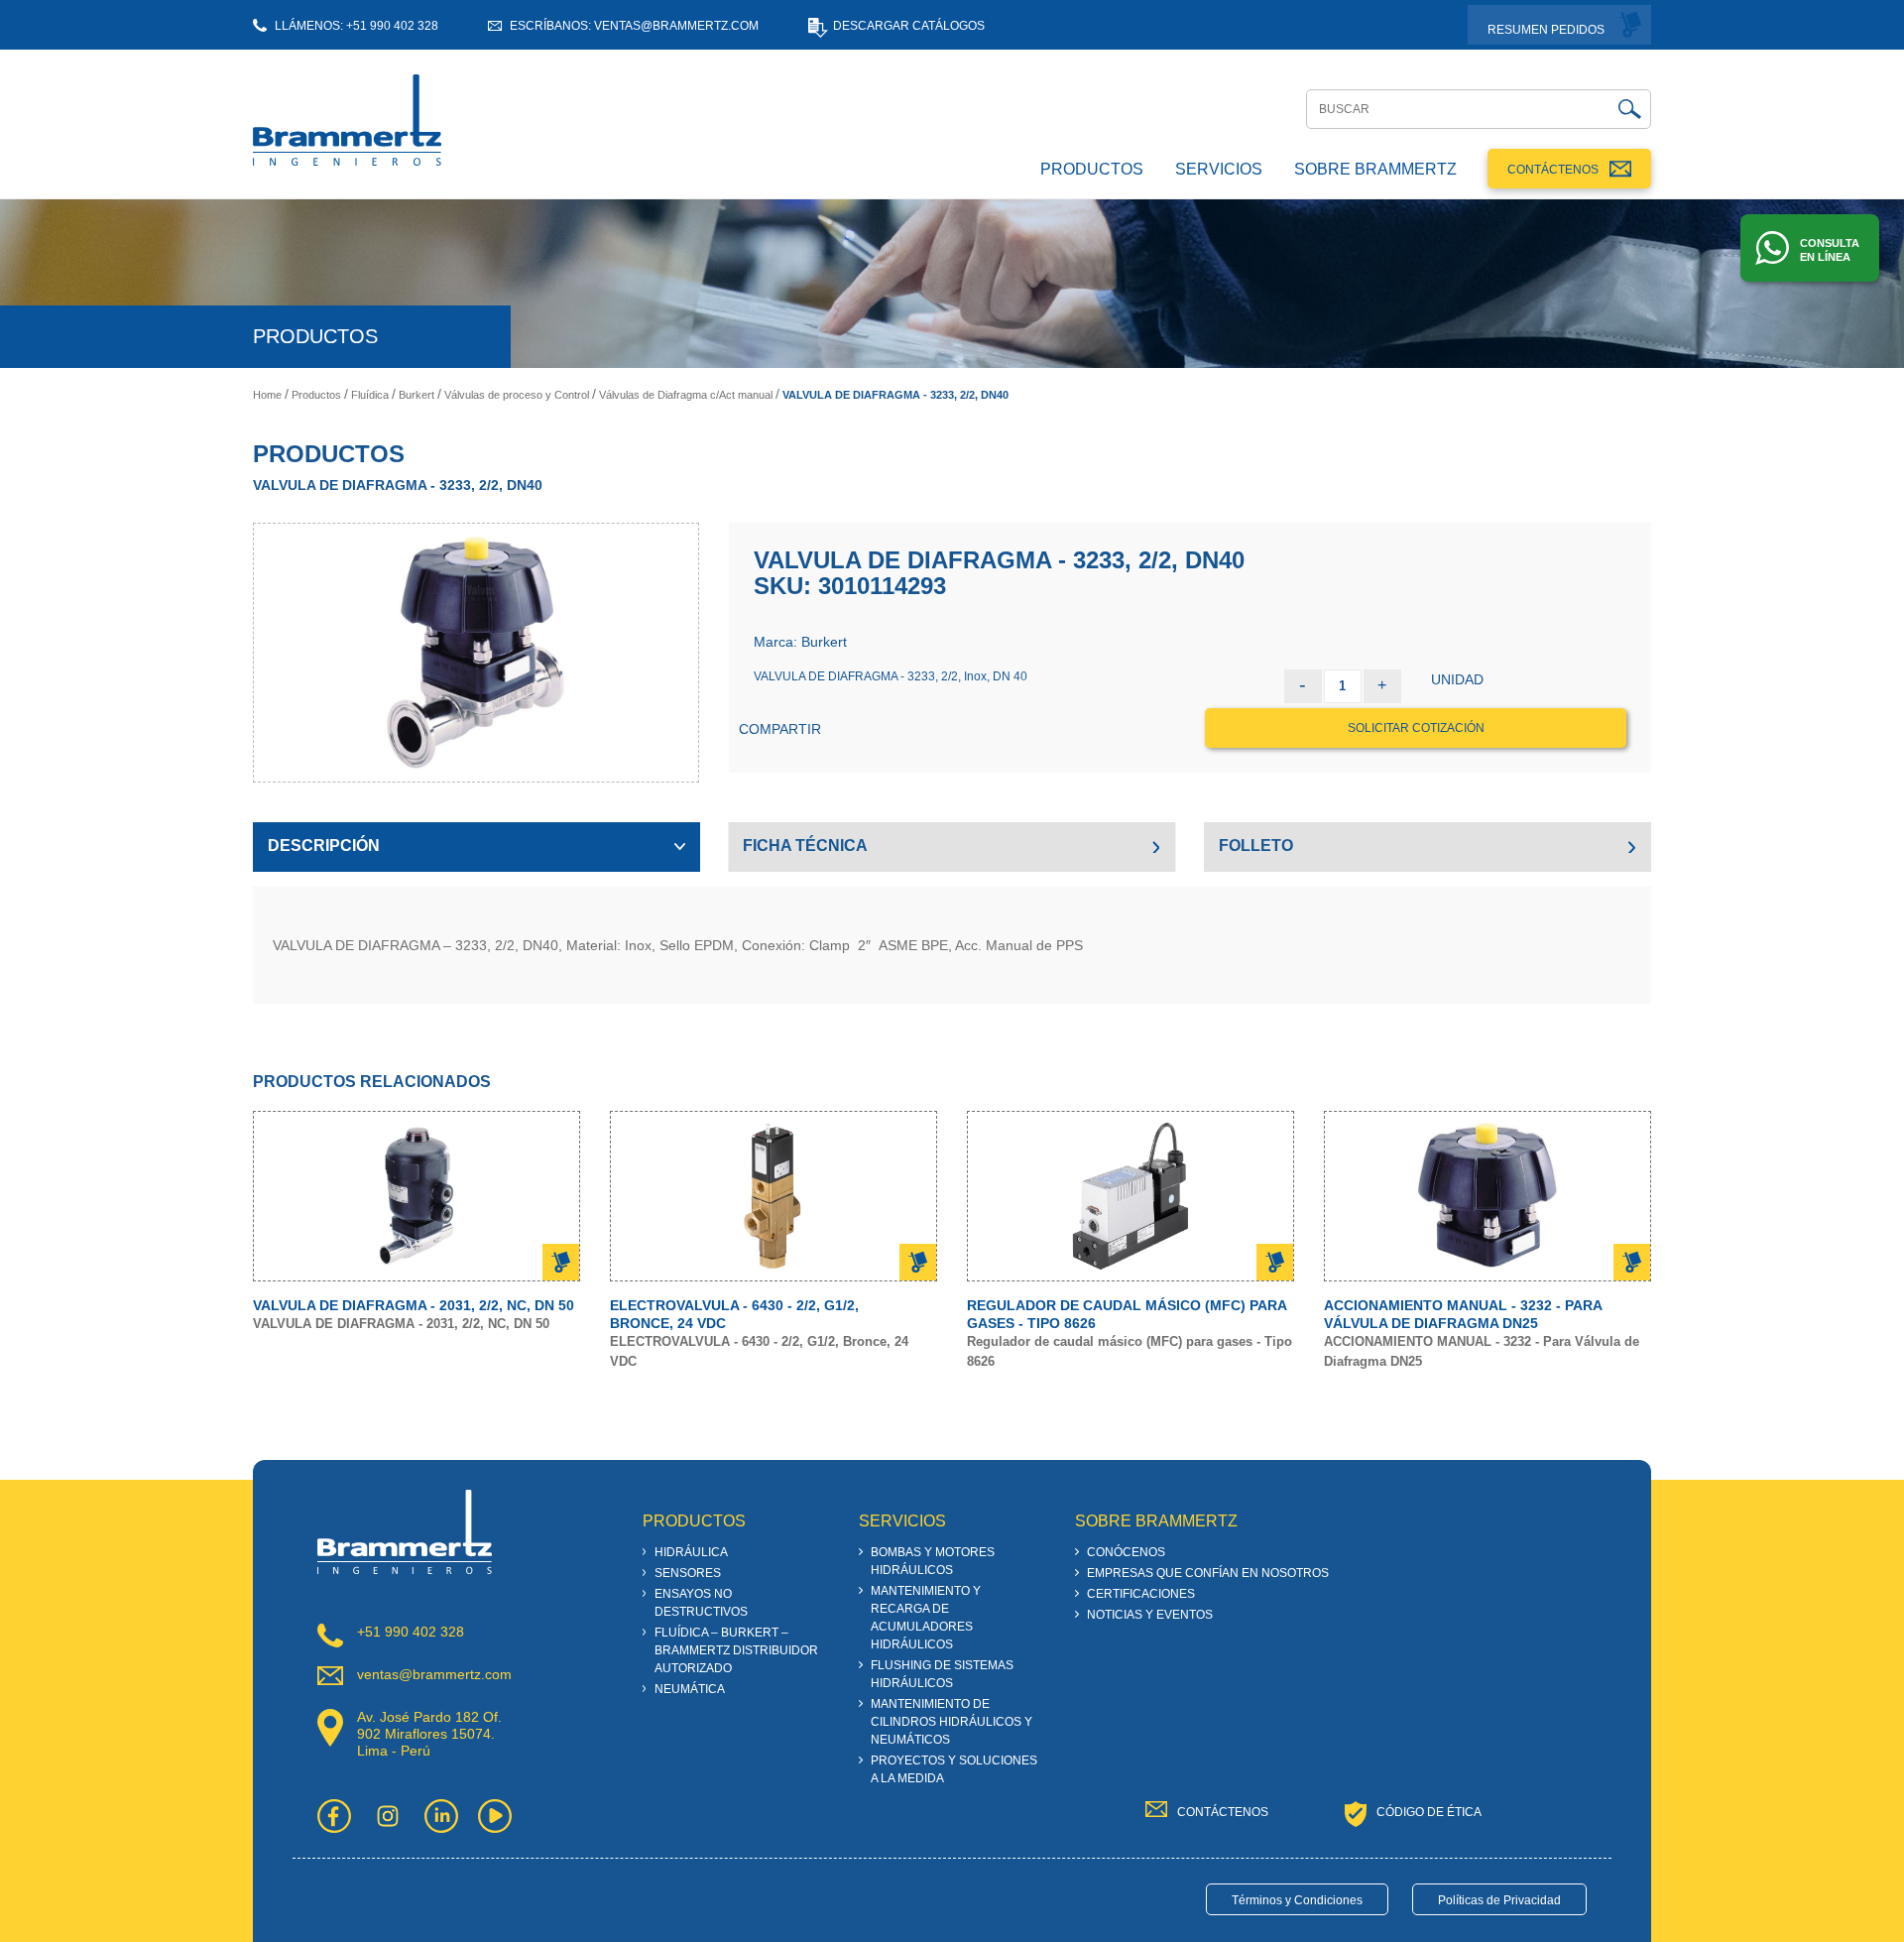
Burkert (416, 395)
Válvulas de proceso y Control (517, 395)
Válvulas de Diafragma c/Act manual (686, 395)
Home (267, 395)
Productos (316, 395)
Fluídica (370, 395)
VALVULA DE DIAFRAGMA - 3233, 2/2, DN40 (895, 395)
